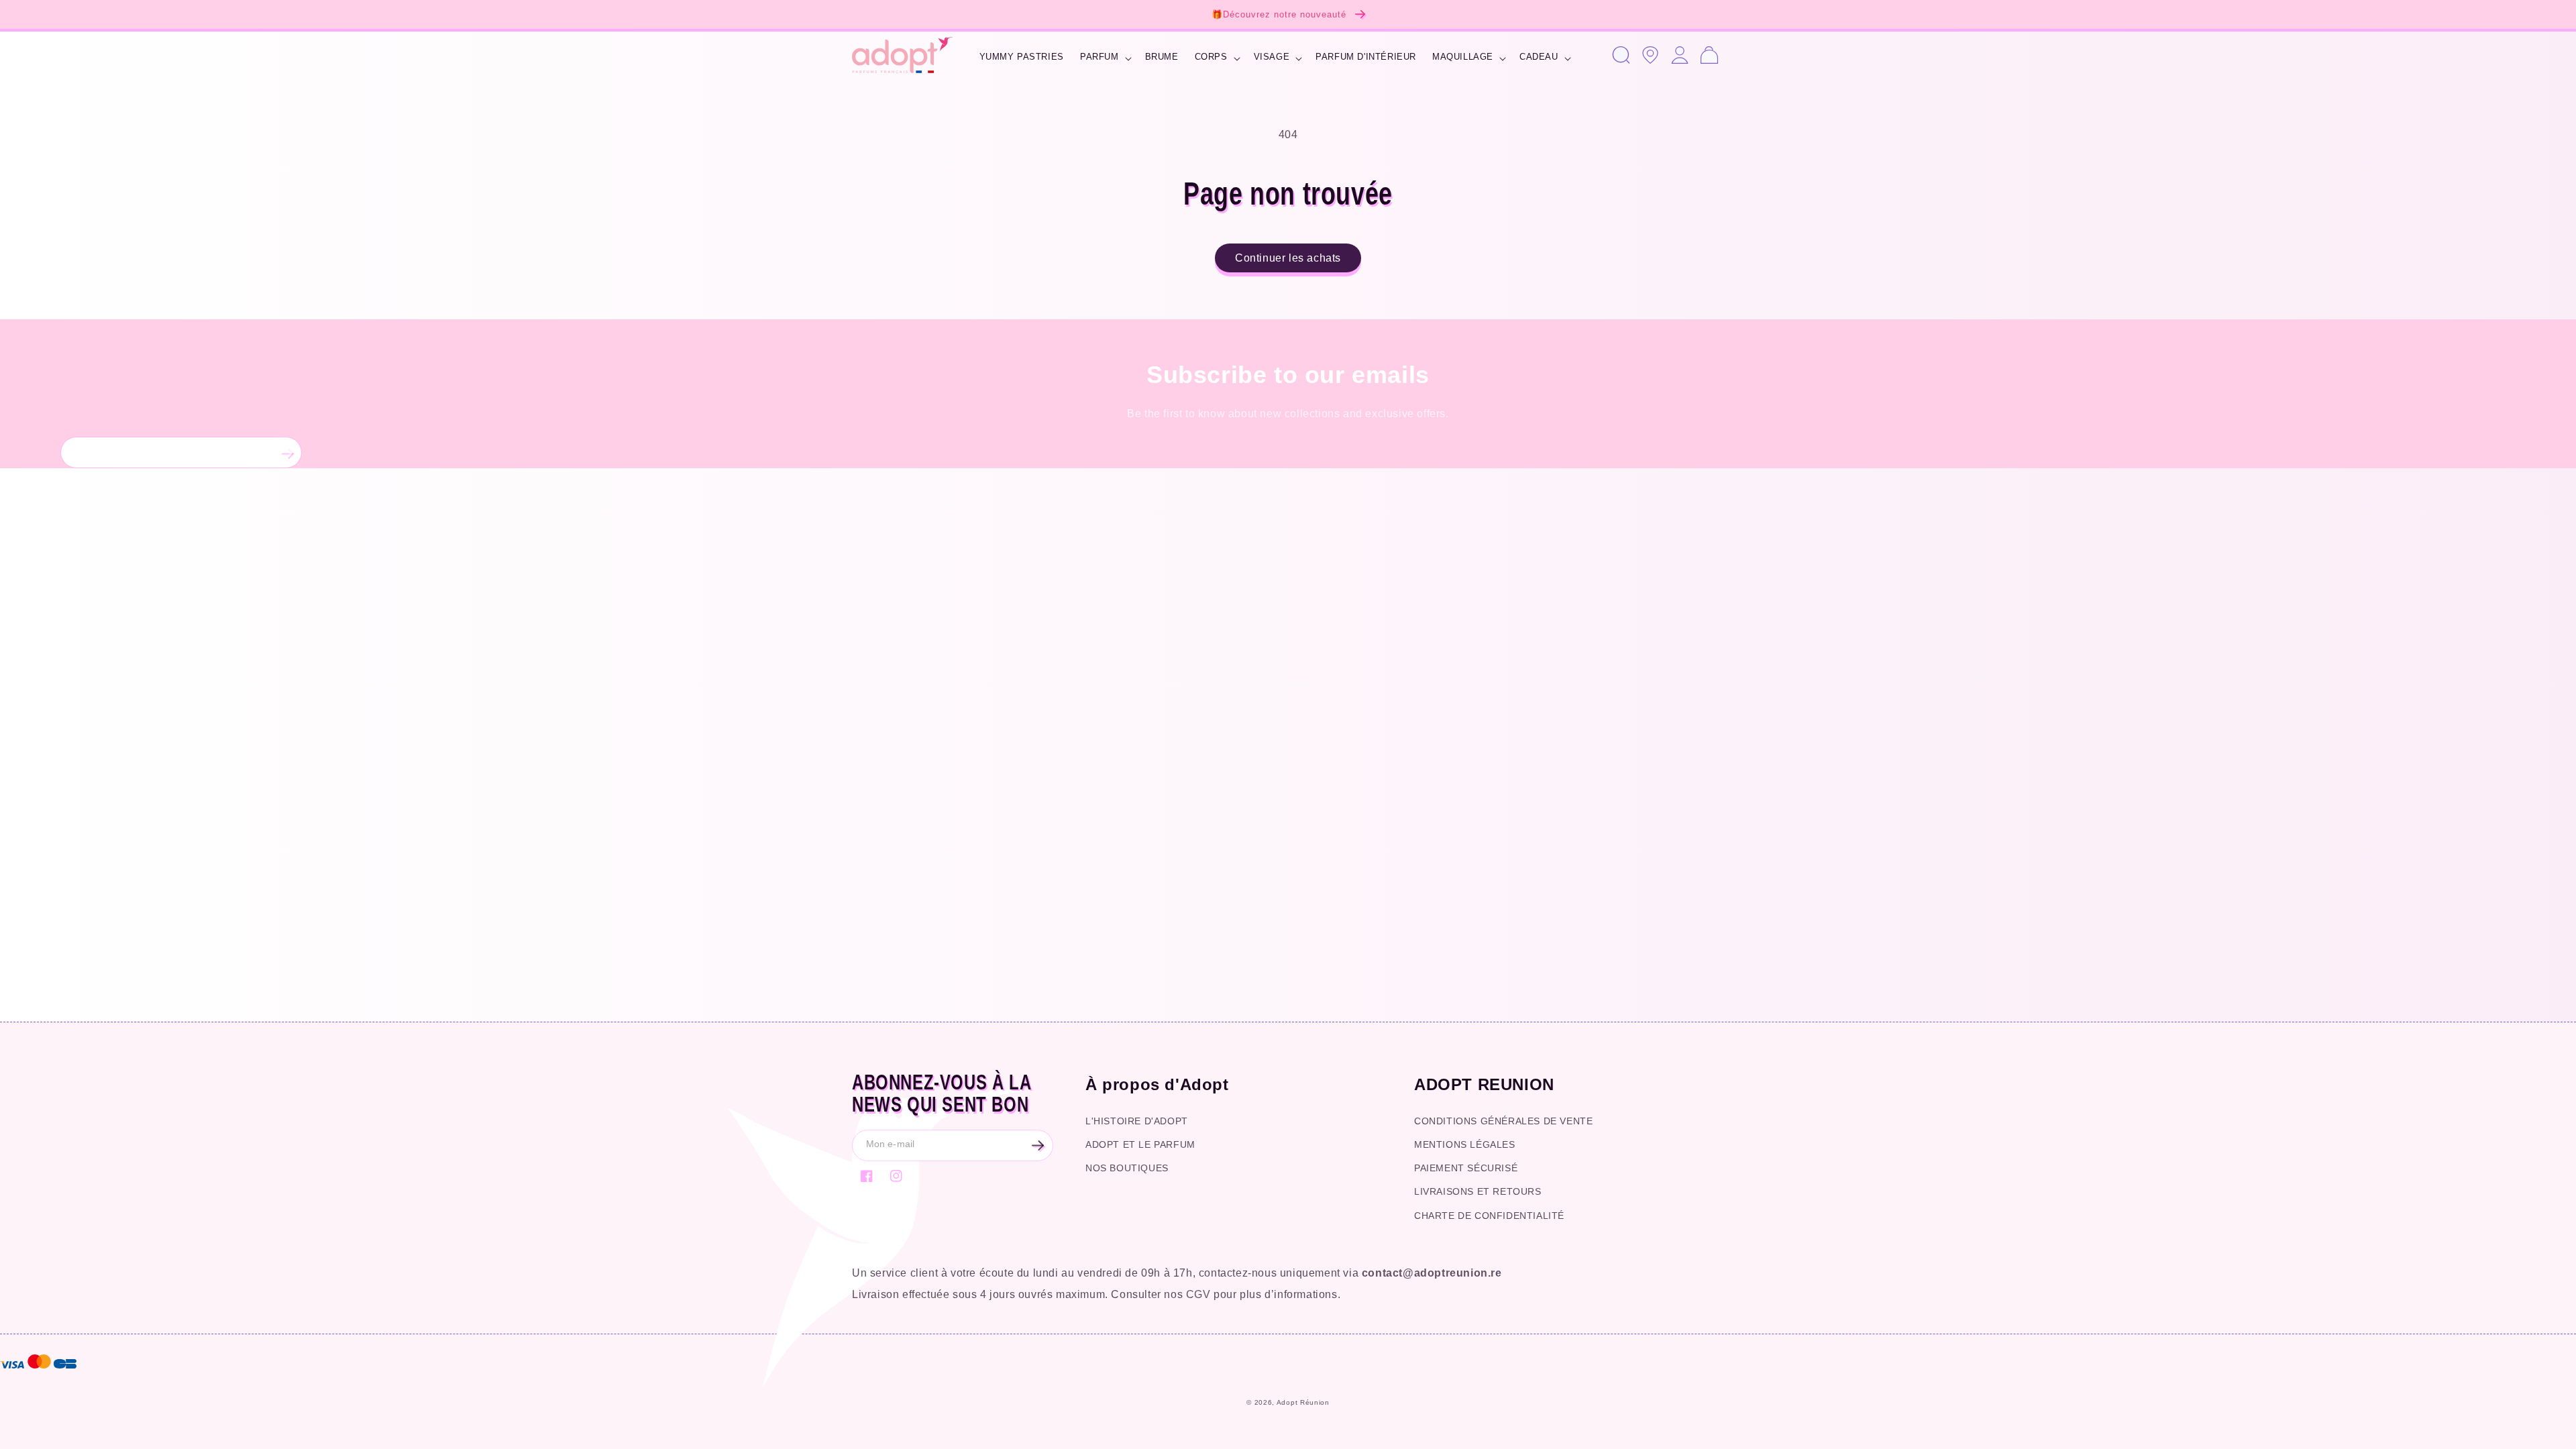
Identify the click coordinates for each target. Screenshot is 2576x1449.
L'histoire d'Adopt (1137, 1121)
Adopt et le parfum (1140, 1144)
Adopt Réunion (1303, 1402)
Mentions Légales (1465, 1144)
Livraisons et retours (1478, 1191)
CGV (1198, 1294)
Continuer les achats (1288, 258)
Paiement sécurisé (1466, 1168)
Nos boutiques (1127, 1168)
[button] (1105, 59)
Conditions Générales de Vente (1503, 1121)
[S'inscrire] (286, 452)
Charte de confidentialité (1489, 1216)
